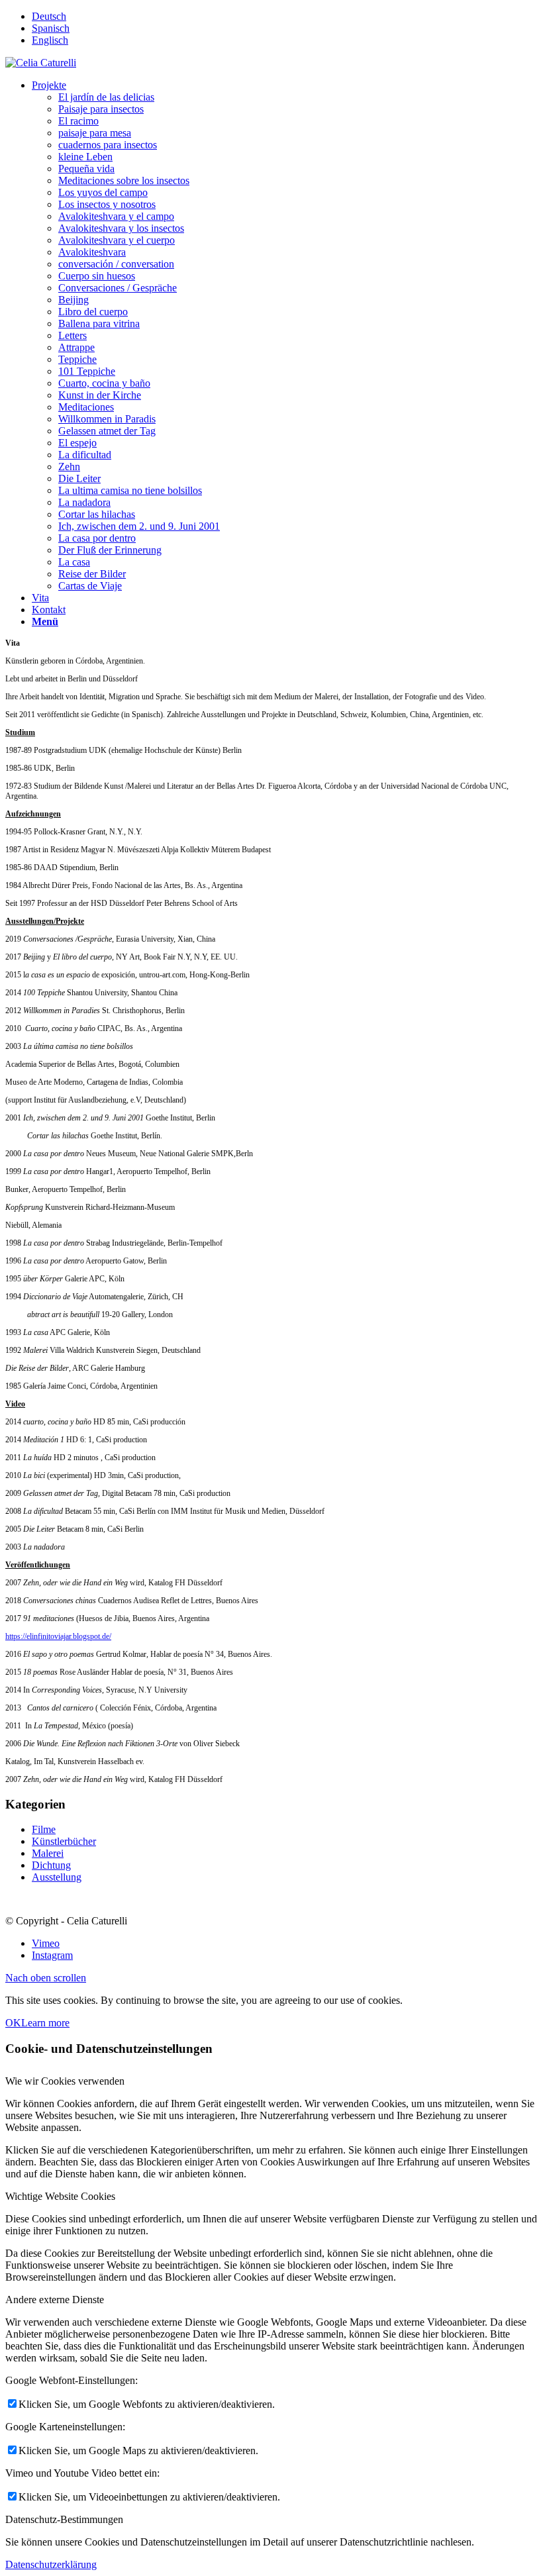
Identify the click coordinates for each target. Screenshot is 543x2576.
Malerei (48, 1853)
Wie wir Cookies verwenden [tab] (65, 2081)
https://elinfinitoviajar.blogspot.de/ (58, 1636)
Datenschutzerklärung (51, 2564)
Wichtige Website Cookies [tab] (60, 2196)
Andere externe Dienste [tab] (55, 2300)
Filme (44, 1829)
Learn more (45, 2023)
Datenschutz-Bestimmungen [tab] (64, 2519)
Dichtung (51, 1865)
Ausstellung (57, 1877)
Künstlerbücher (64, 1841)
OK (13, 2023)
